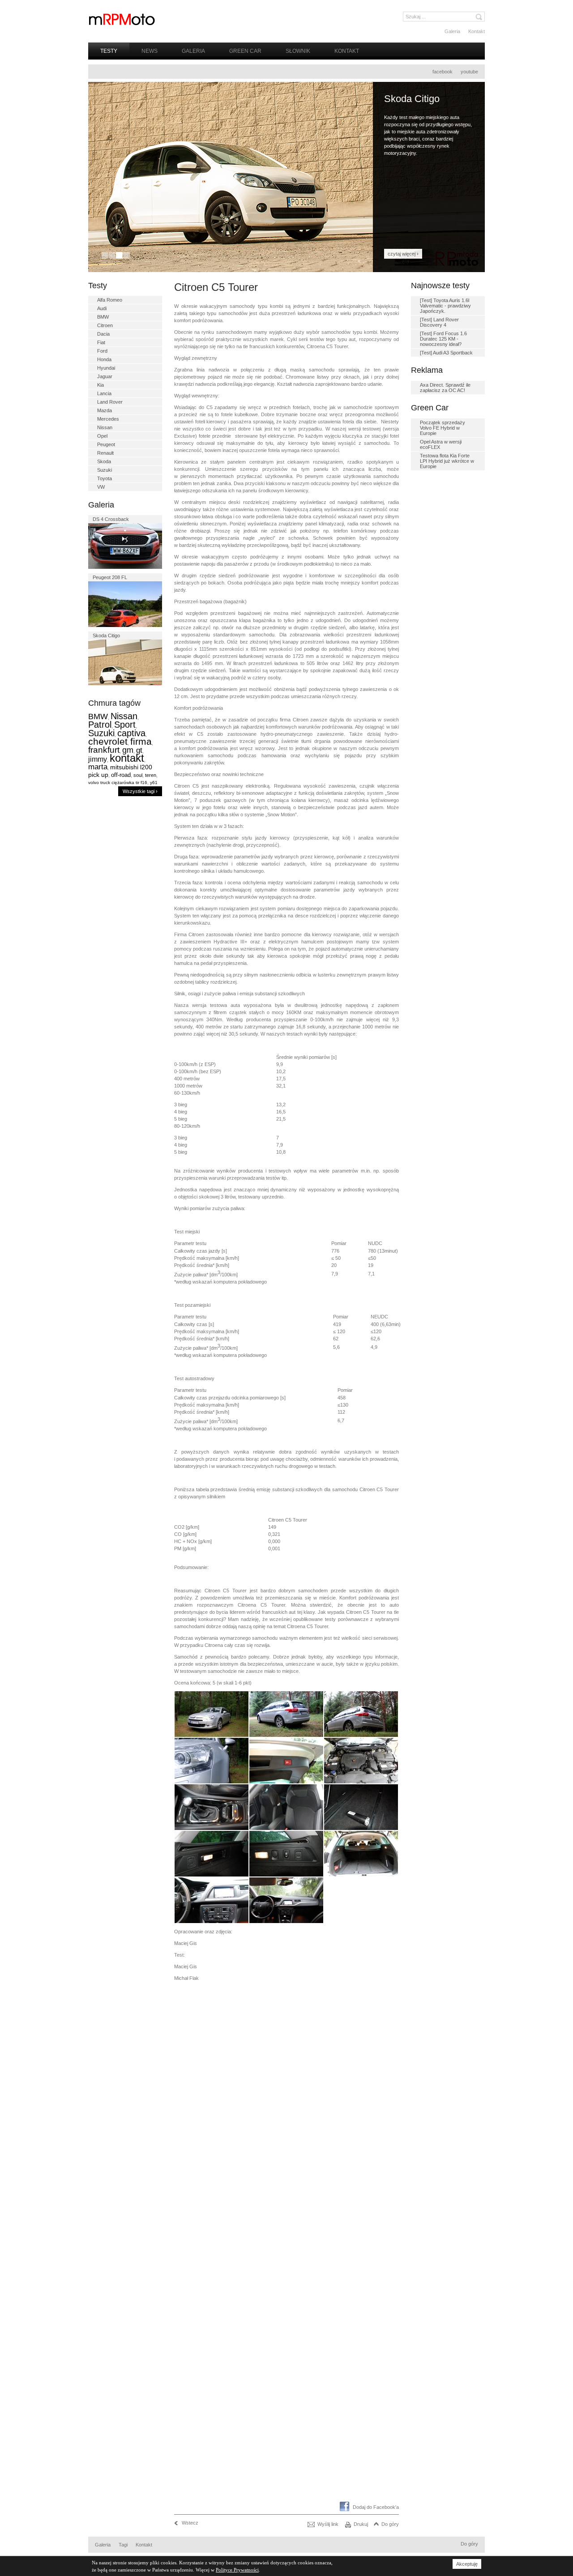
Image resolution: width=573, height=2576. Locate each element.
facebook (443, 72)
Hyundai (106, 368)
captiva (131, 733)
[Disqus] (286, 2152)
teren (151, 775)
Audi (102, 308)
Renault (105, 453)
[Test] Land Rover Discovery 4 (439, 322)
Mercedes (108, 419)
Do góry (390, 2524)
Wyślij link (328, 2524)
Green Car (245, 51)
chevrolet (108, 741)
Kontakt (477, 31)
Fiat (101, 342)
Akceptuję (467, 2564)
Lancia (104, 393)
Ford (102, 351)
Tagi (123, 2545)
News (150, 51)
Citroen (105, 325)
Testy (109, 51)
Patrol (100, 725)
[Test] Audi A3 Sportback (446, 353)
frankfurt (104, 750)
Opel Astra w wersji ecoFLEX (441, 444)
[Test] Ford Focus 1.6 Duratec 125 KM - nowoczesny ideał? (443, 339)
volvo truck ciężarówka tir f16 (118, 783)
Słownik (298, 51)
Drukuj (361, 2524)
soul (138, 775)
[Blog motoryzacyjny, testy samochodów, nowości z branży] (122, 19)
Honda (104, 359)
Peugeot (106, 444)
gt (139, 750)
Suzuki (105, 470)
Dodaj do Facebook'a (376, 2507)
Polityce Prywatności (237, 2570)
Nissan (105, 427)
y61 (154, 783)
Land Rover (110, 402)
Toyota (105, 478)
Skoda (104, 461)
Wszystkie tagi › (140, 791)
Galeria (452, 31)
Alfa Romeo (110, 300)
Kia (100, 385)
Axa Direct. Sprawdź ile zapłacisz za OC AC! (445, 388)
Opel (102, 436)
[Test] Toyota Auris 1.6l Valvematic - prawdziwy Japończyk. (445, 306)
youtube (469, 72)
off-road (121, 775)
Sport (125, 725)
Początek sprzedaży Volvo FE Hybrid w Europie (443, 428)
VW (101, 487)
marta (98, 767)
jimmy (98, 759)
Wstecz (190, 2523)
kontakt (127, 758)
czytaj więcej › (403, 254)
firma (141, 741)
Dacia (103, 334)
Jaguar (105, 376)
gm (128, 750)
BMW (103, 317)
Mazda (105, 410)
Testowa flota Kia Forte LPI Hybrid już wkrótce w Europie (447, 461)
